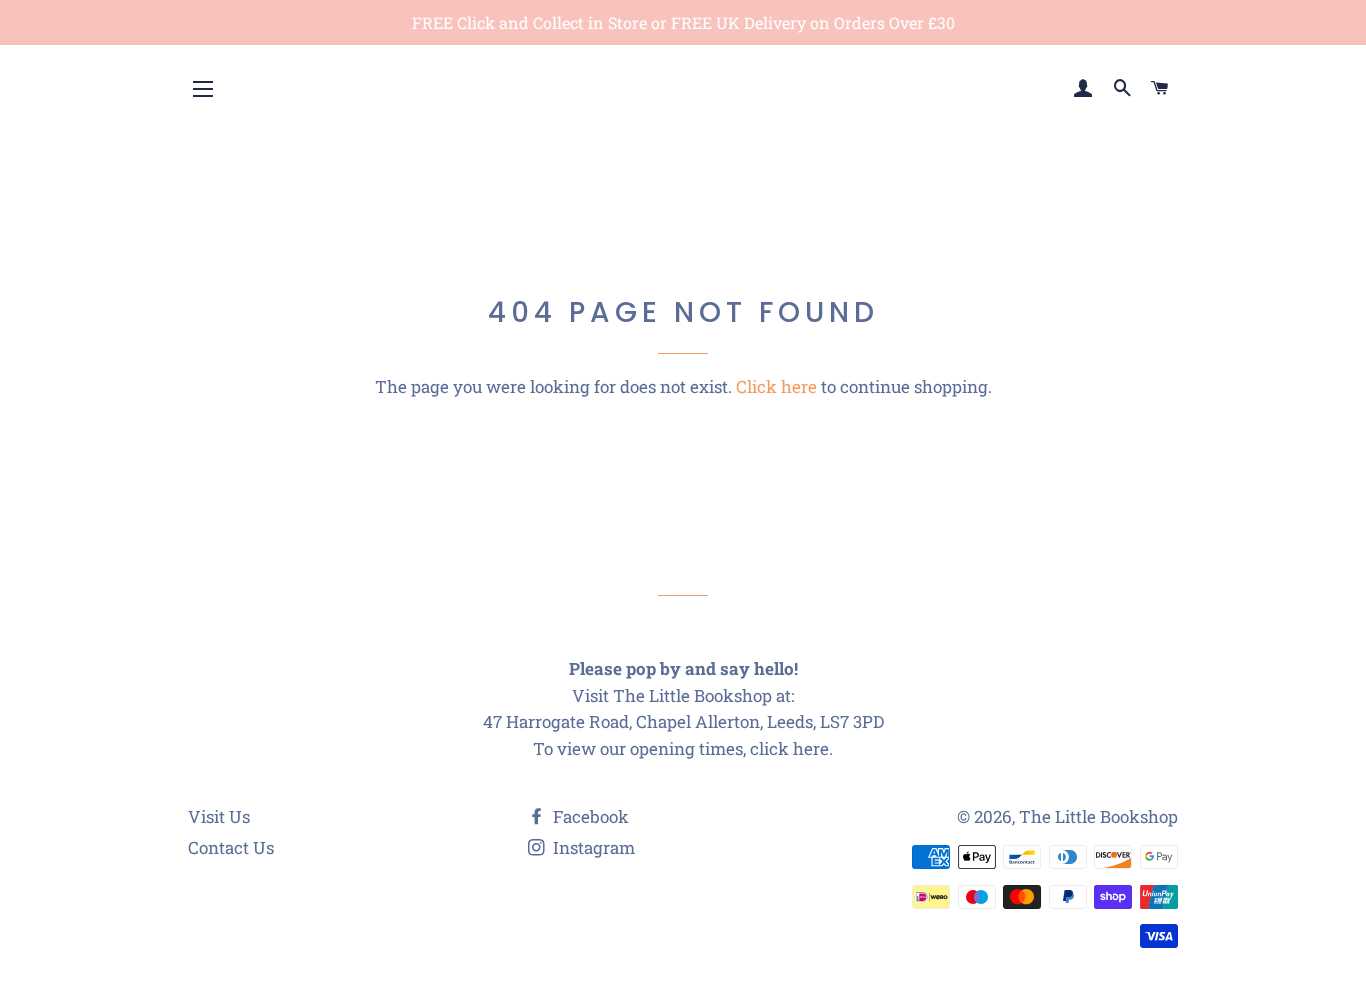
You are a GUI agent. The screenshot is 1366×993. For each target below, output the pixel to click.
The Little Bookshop (1098, 816)
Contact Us (231, 847)
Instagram (592, 847)
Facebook (589, 816)
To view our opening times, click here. (683, 748)
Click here (776, 386)
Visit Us (219, 816)
